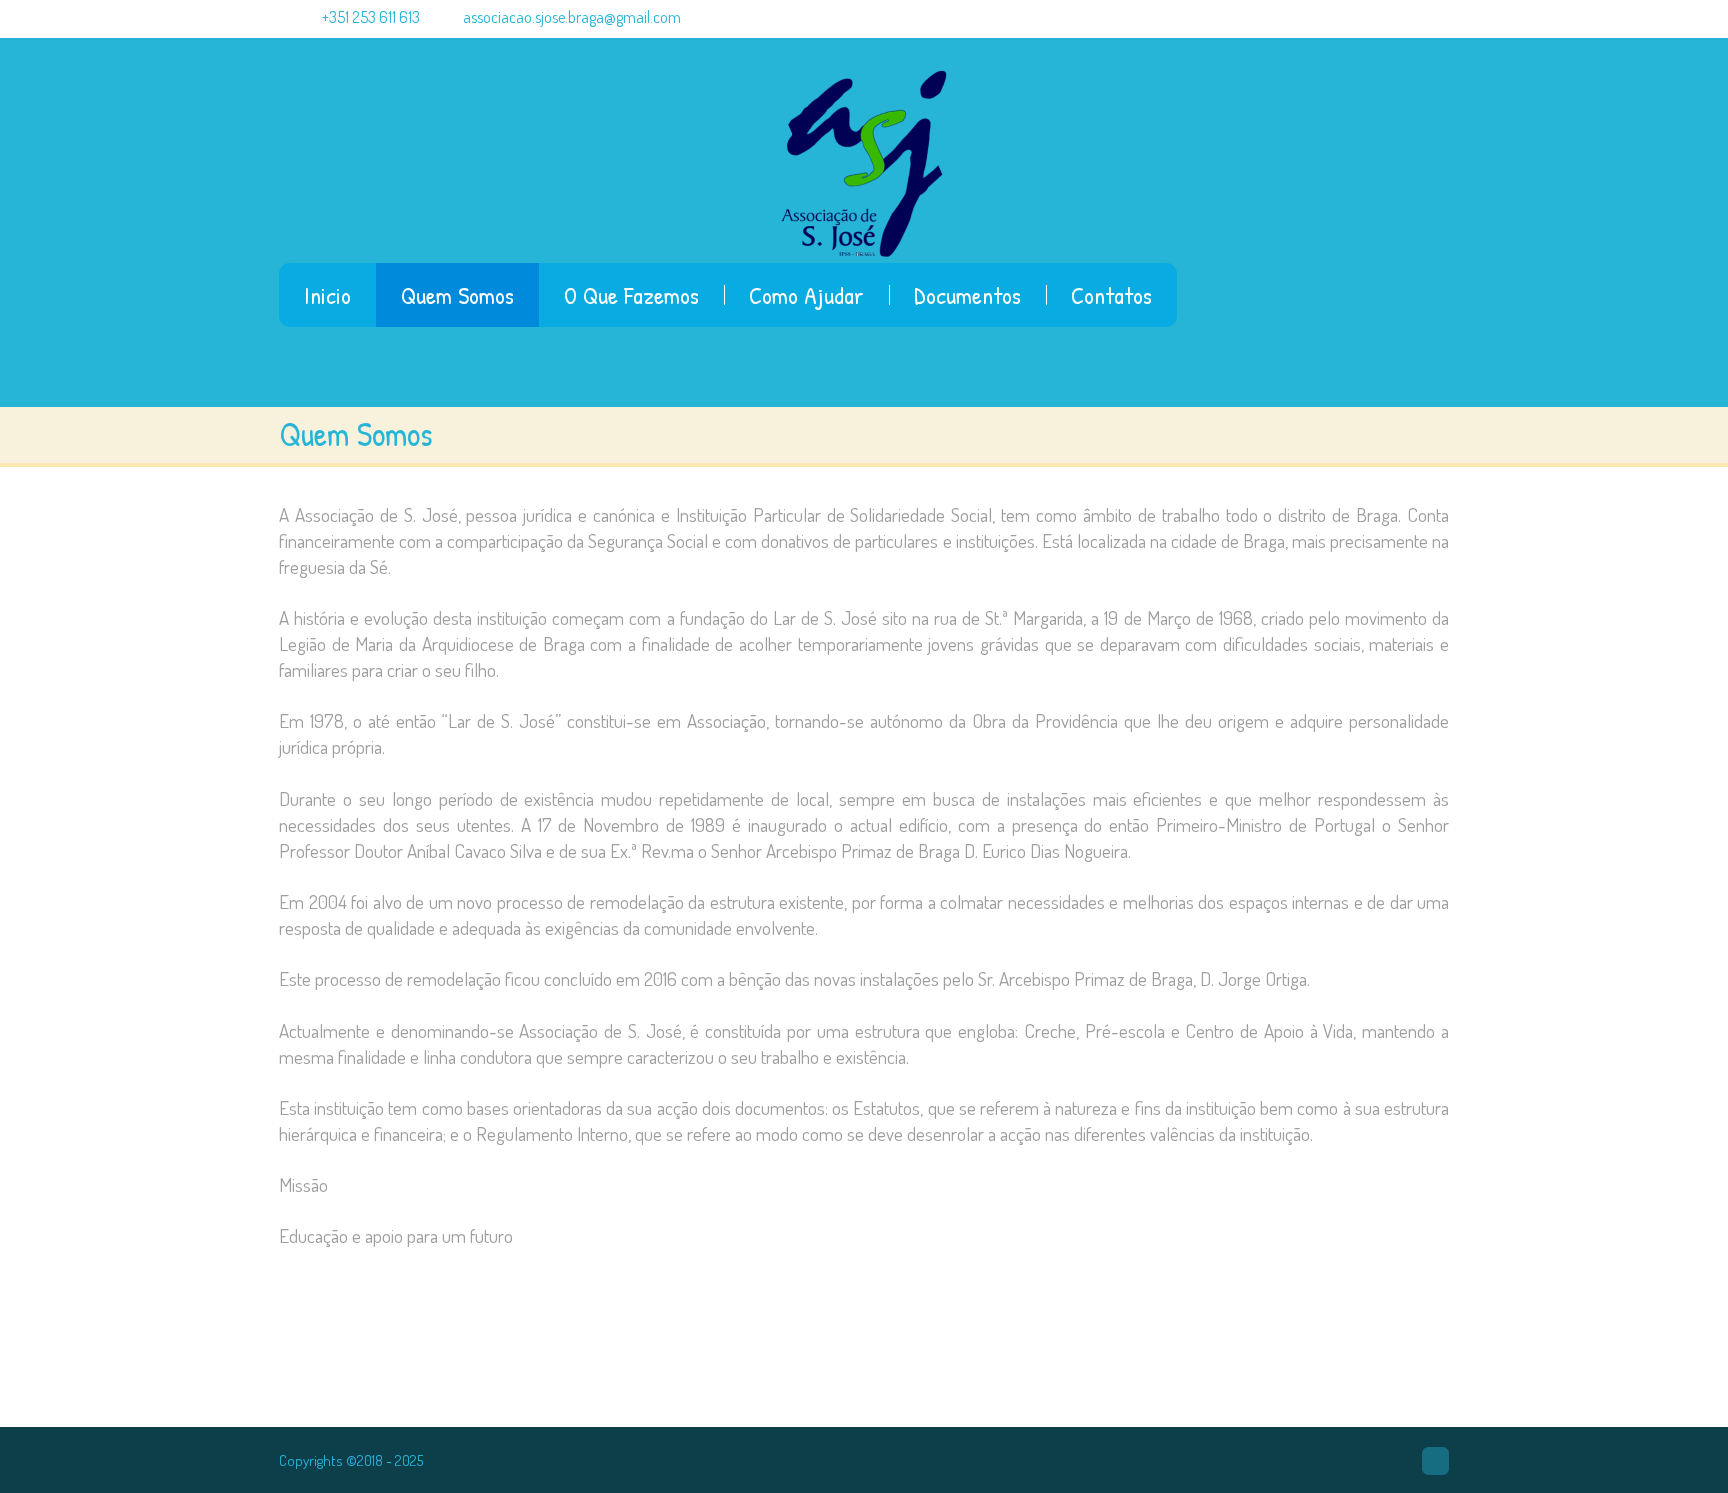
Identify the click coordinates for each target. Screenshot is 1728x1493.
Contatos (1111, 295)
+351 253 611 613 (369, 17)
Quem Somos (457, 295)
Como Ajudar (806, 295)
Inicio (327, 295)
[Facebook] (1435, 1461)
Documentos (967, 295)
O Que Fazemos (631, 295)
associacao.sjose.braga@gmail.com (572, 17)
